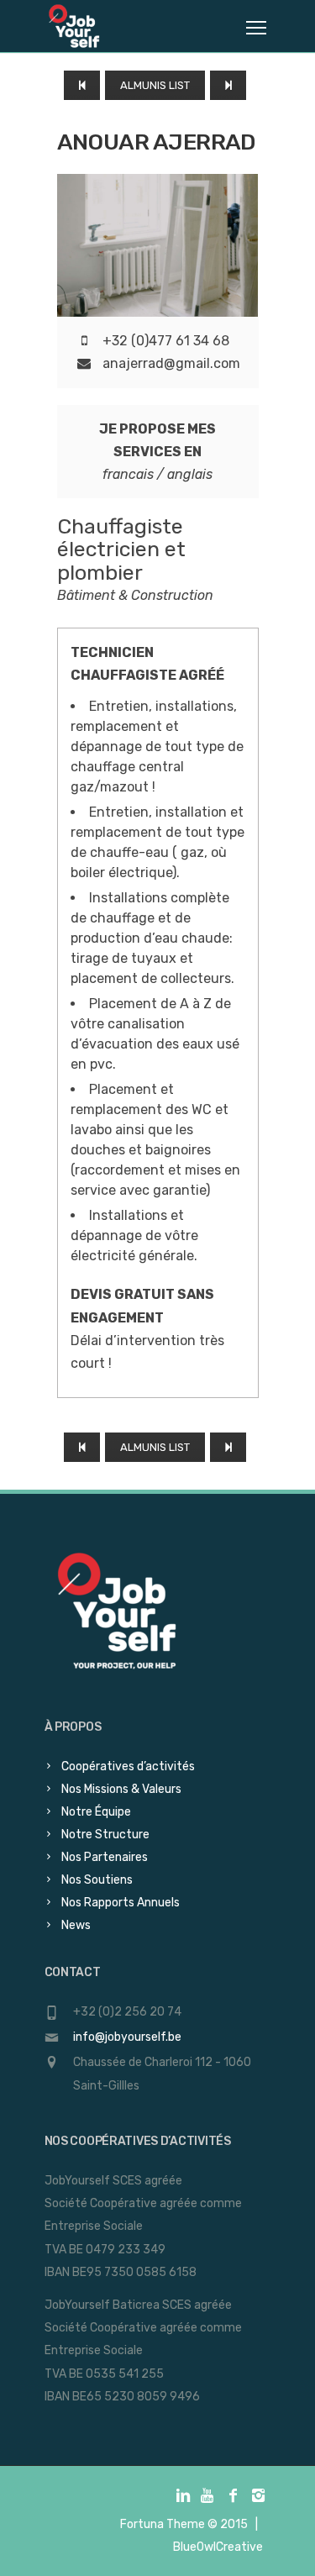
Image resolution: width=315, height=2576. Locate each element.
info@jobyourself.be (127, 2037)
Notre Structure (105, 1835)
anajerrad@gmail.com (171, 363)
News (76, 1925)
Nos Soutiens (97, 1880)
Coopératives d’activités (128, 1766)
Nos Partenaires (105, 1857)
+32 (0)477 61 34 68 (166, 341)
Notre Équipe (96, 1812)
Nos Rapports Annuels (121, 1903)
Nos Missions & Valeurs (121, 1789)
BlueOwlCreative (218, 2547)
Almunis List (155, 85)
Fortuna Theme (163, 2524)
